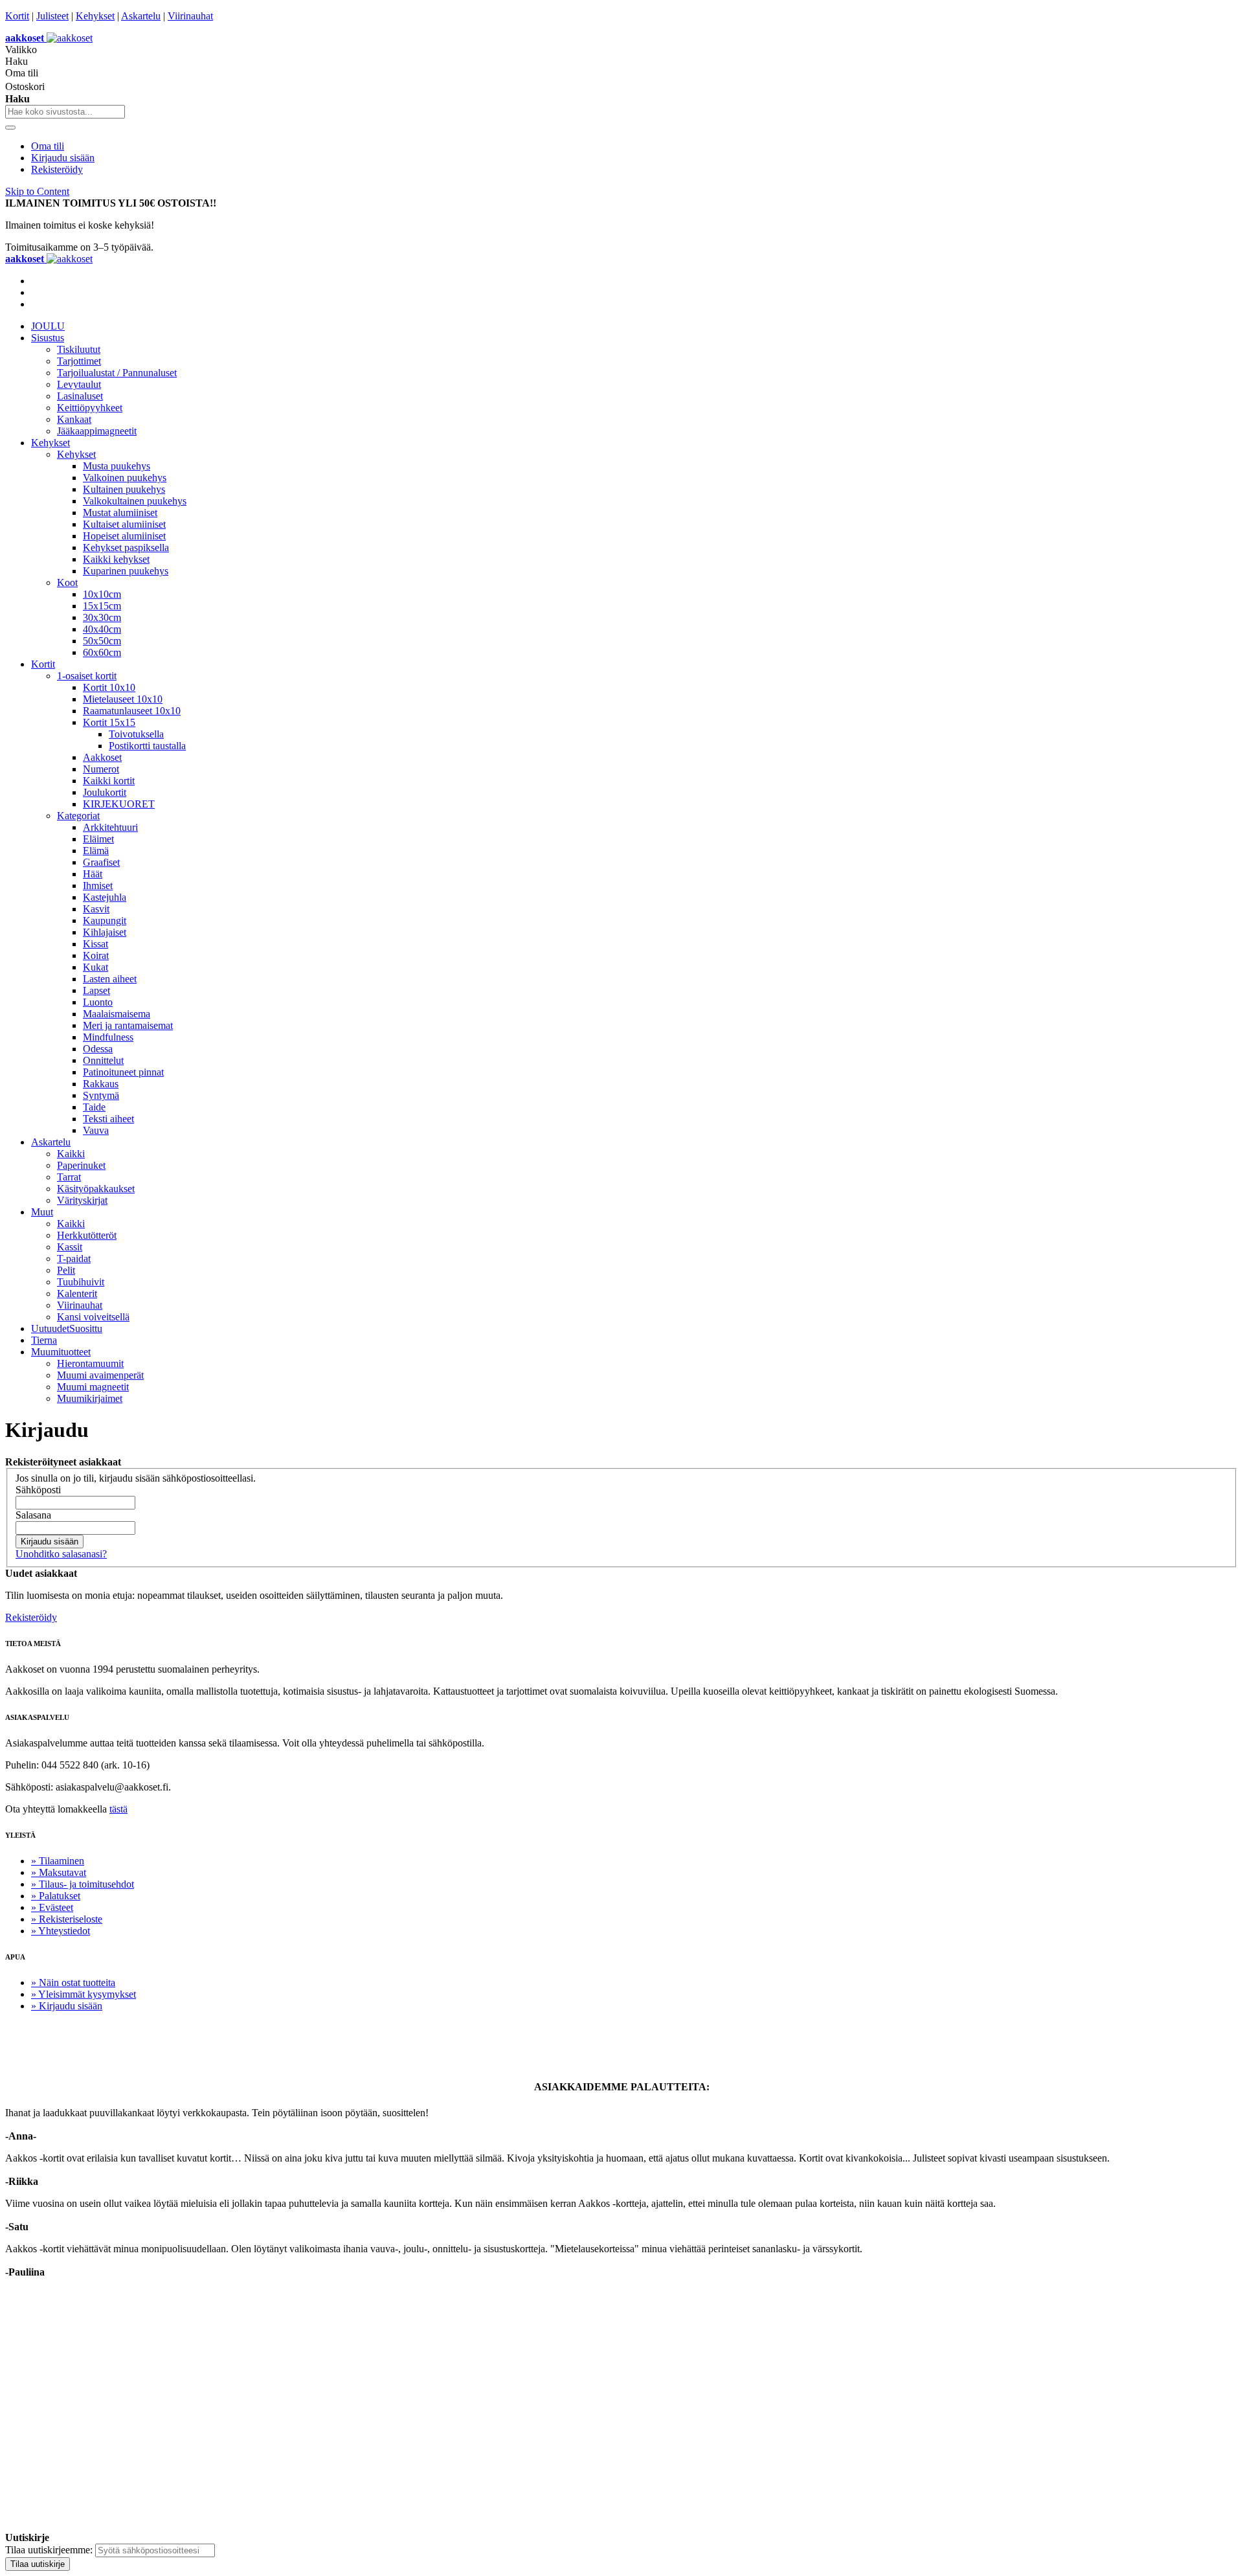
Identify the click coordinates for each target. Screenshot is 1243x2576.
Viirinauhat (190, 16)
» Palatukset (56, 1896)
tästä (118, 1809)
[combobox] (65, 112)
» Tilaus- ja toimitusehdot (83, 1884)
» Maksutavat (59, 1872)
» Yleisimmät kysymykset (84, 1994)
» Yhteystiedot (61, 1931)
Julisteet (52, 16)
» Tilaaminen (58, 1861)
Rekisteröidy (57, 169)
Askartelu (141, 16)
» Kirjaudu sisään (67, 2006)
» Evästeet (52, 1907)
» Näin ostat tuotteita (73, 1983)
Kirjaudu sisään (63, 158)
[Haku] (10, 128)
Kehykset (95, 16)
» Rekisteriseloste (67, 1919)
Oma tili (48, 146)
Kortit (17, 16)
